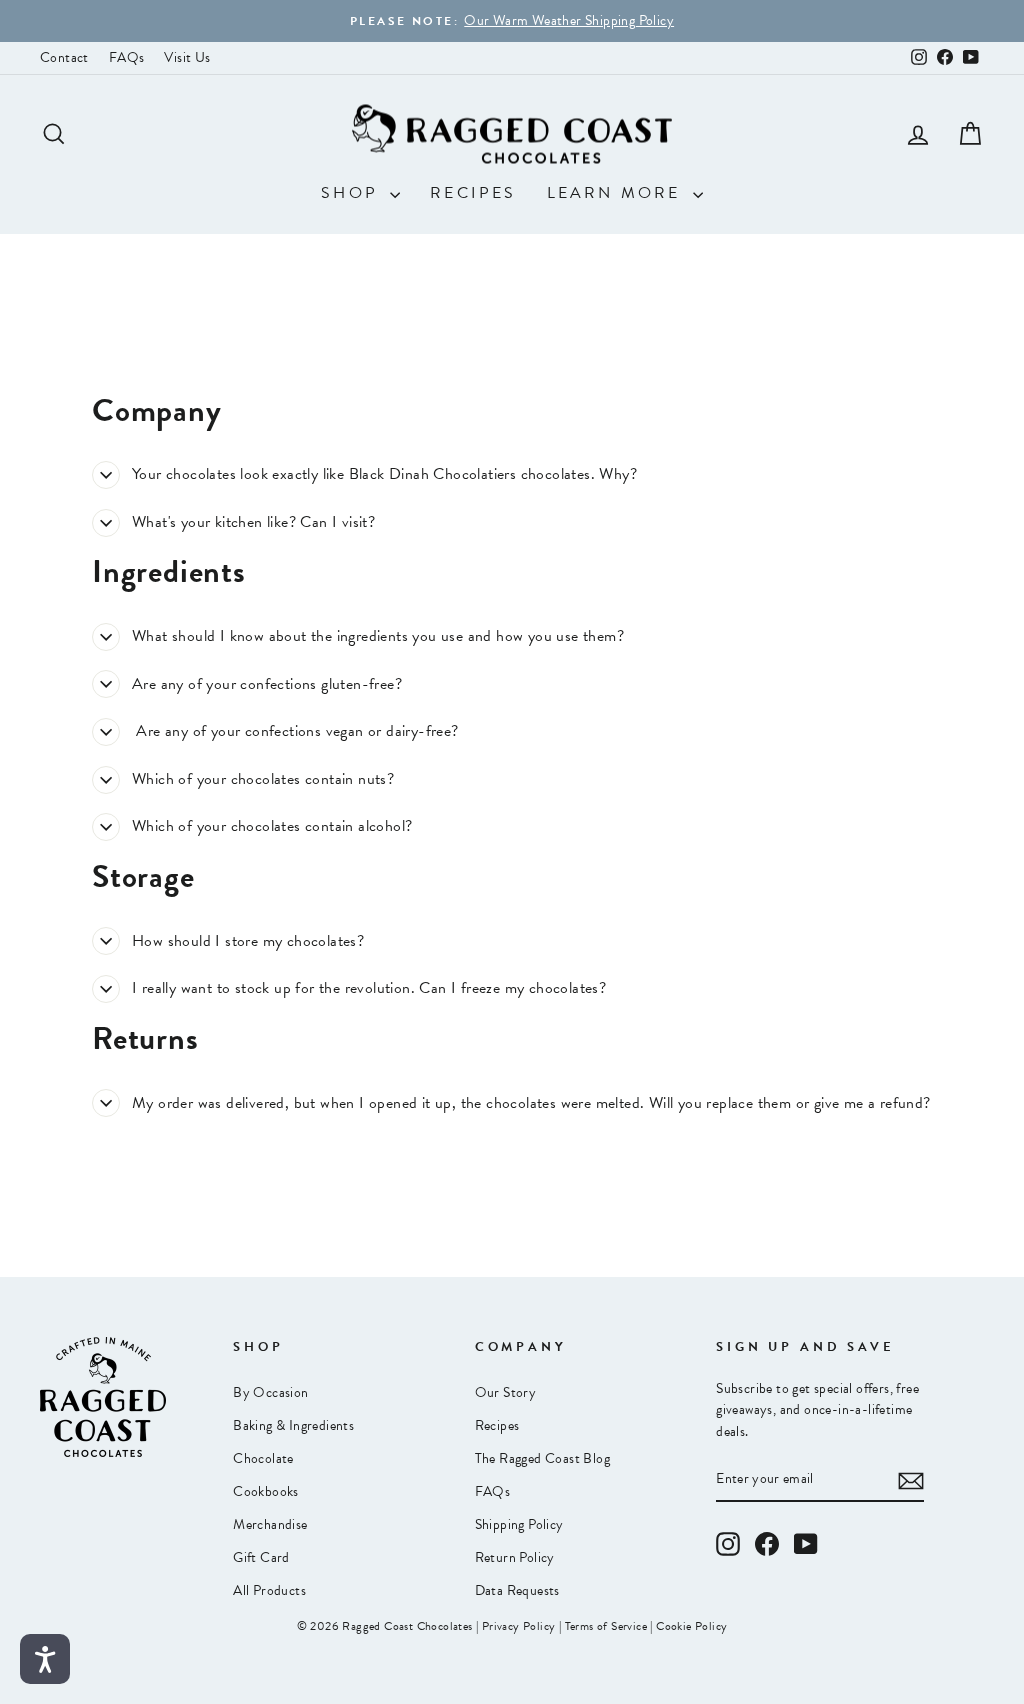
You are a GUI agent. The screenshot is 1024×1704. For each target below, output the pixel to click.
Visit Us (187, 57)
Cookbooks (266, 1491)
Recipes (473, 193)
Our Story (506, 1392)
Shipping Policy (519, 1524)
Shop (353, 193)
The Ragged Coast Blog (542, 1458)
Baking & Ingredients (293, 1425)
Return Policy (515, 1557)
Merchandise (270, 1524)
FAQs (127, 57)
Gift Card (261, 1557)
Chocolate (263, 1458)
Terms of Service (606, 1626)
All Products (269, 1590)
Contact (64, 57)
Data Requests (517, 1590)
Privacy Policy (519, 1626)
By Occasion (270, 1392)
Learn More (617, 193)
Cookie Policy (691, 1626)
